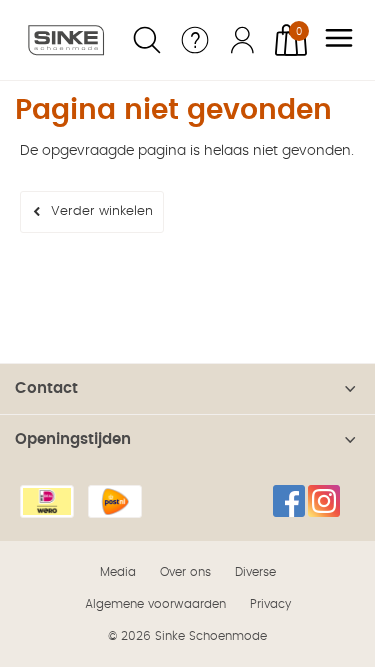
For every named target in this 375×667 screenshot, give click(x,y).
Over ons (185, 572)
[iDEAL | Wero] (47, 501)
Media (118, 572)
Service (195, 40)
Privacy (270, 604)
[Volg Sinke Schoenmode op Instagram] (324, 501)
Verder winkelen (102, 211)
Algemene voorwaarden (155, 604)
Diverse (255, 572)
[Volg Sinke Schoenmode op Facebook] (289, 501)
